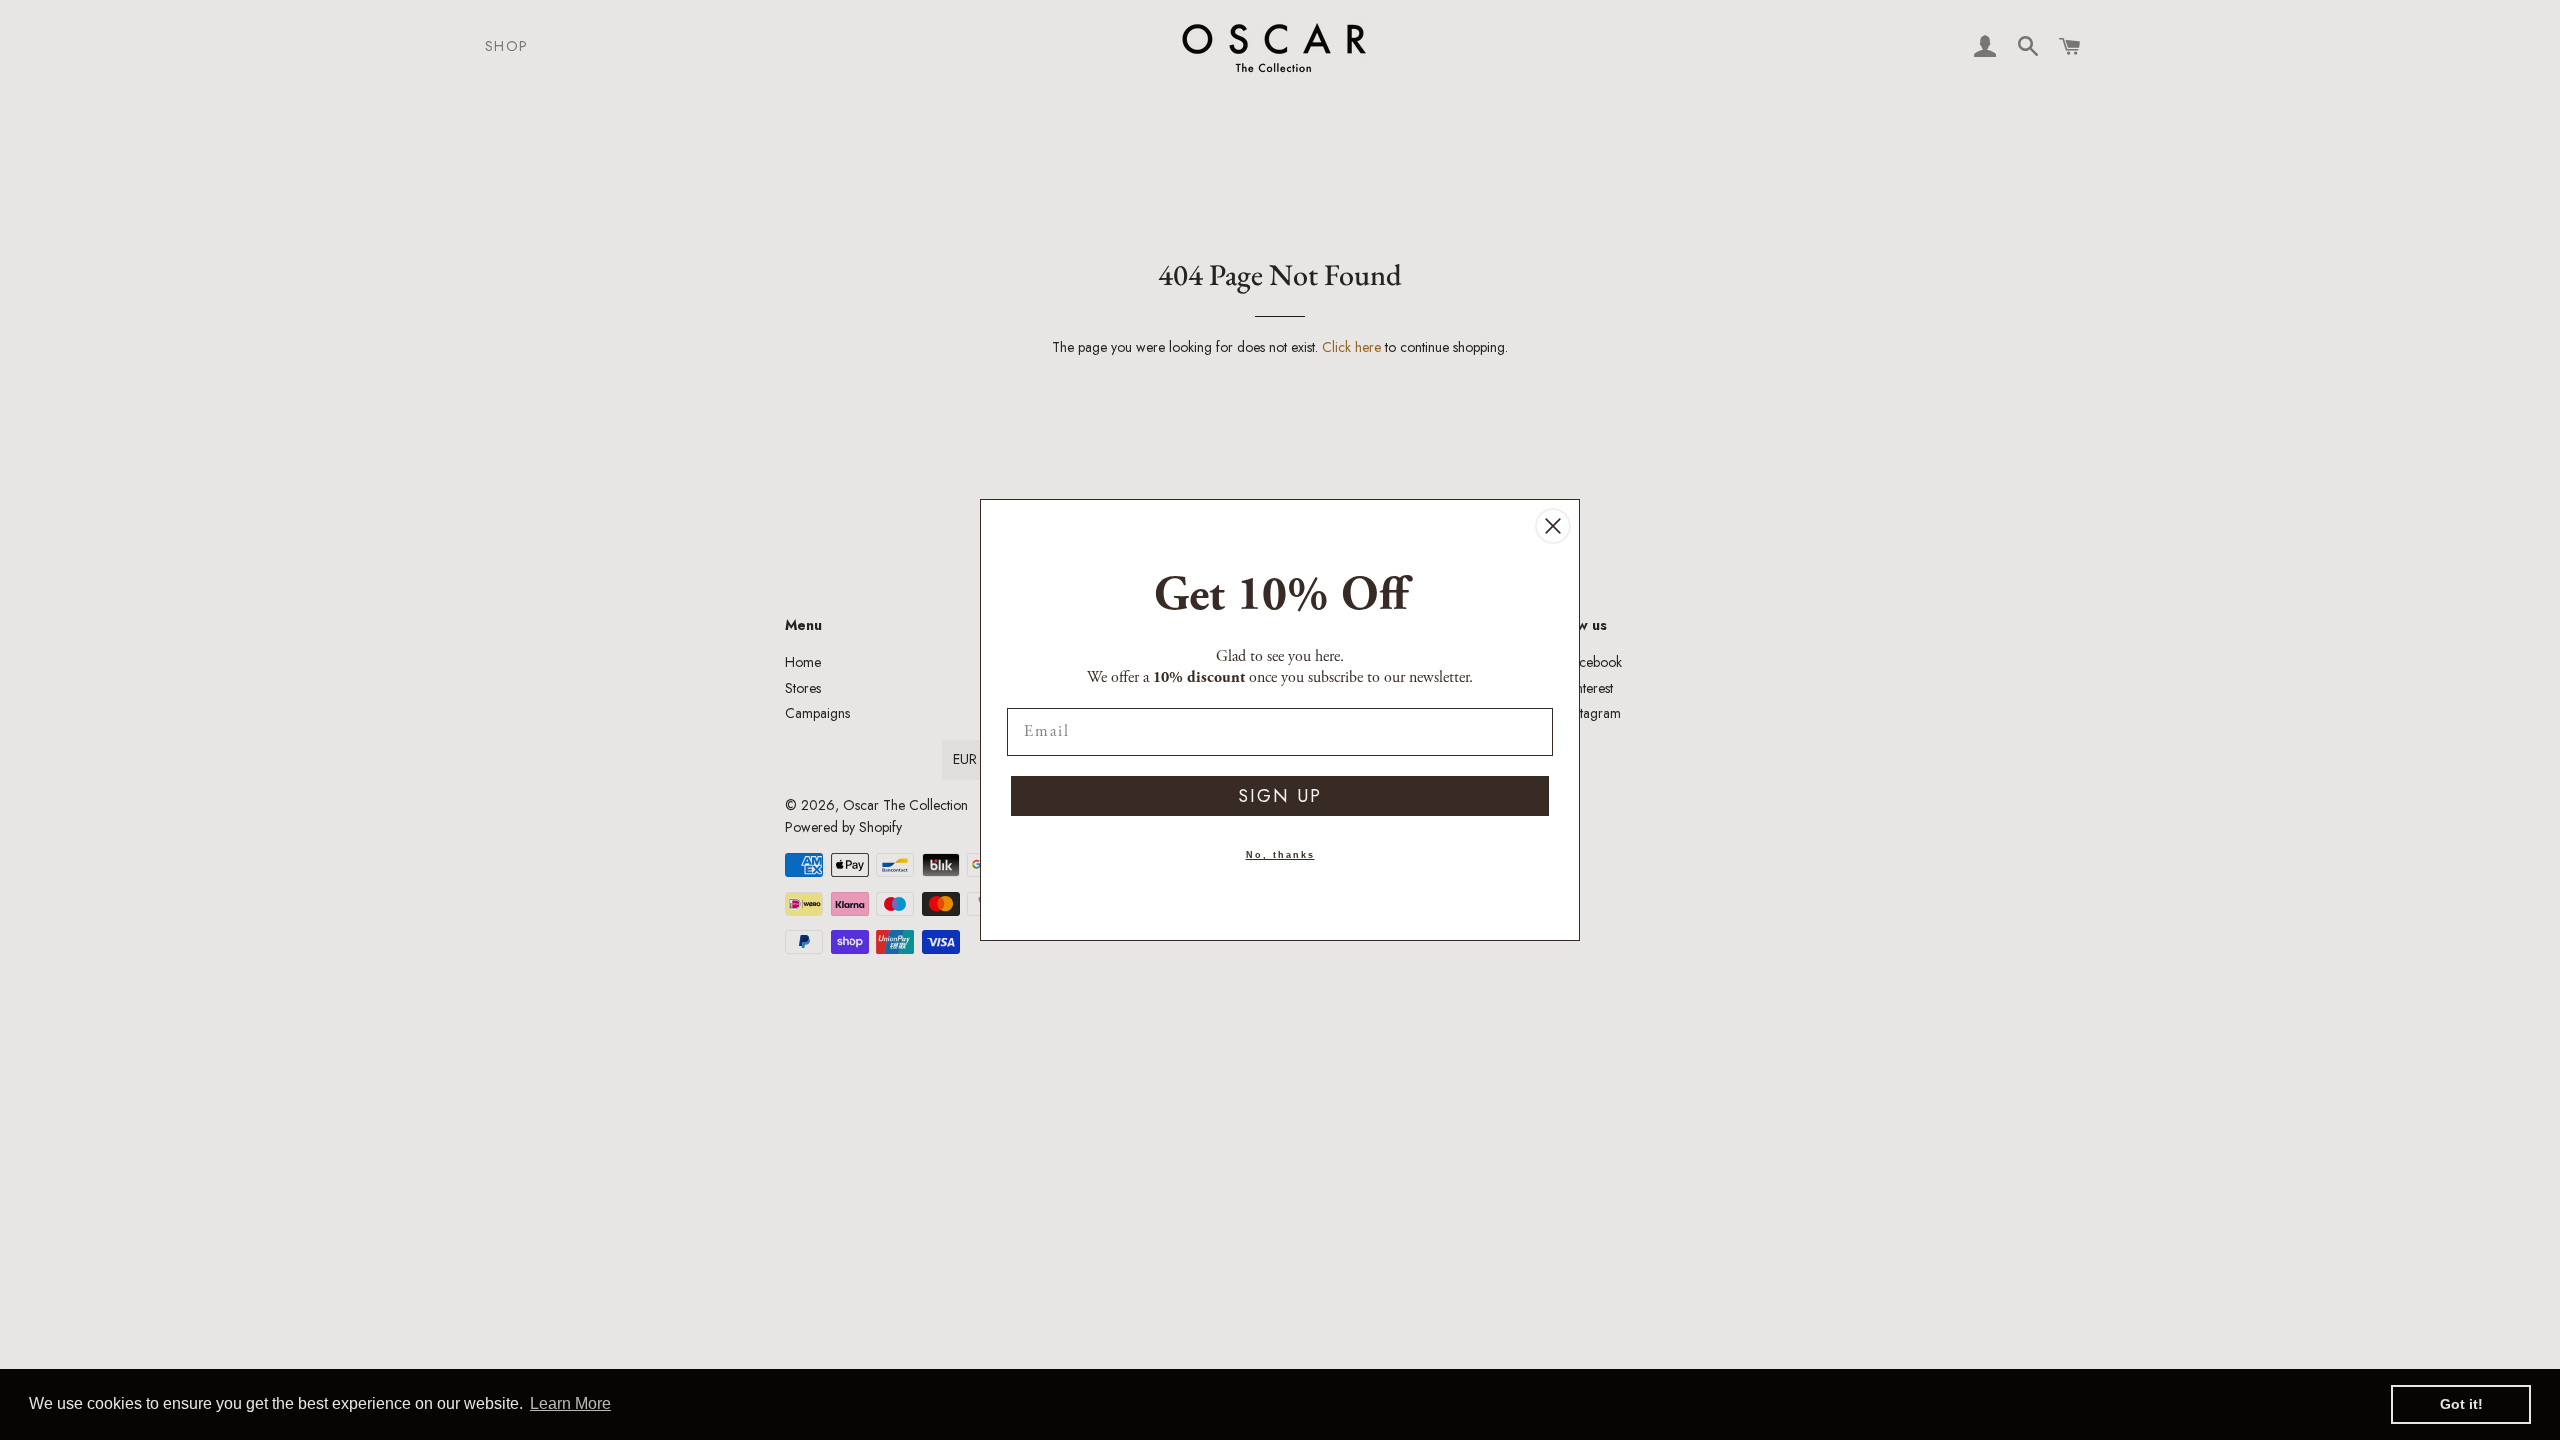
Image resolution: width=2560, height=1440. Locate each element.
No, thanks (1280, 855)
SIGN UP (1280, 796)
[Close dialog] (1553, 526)
